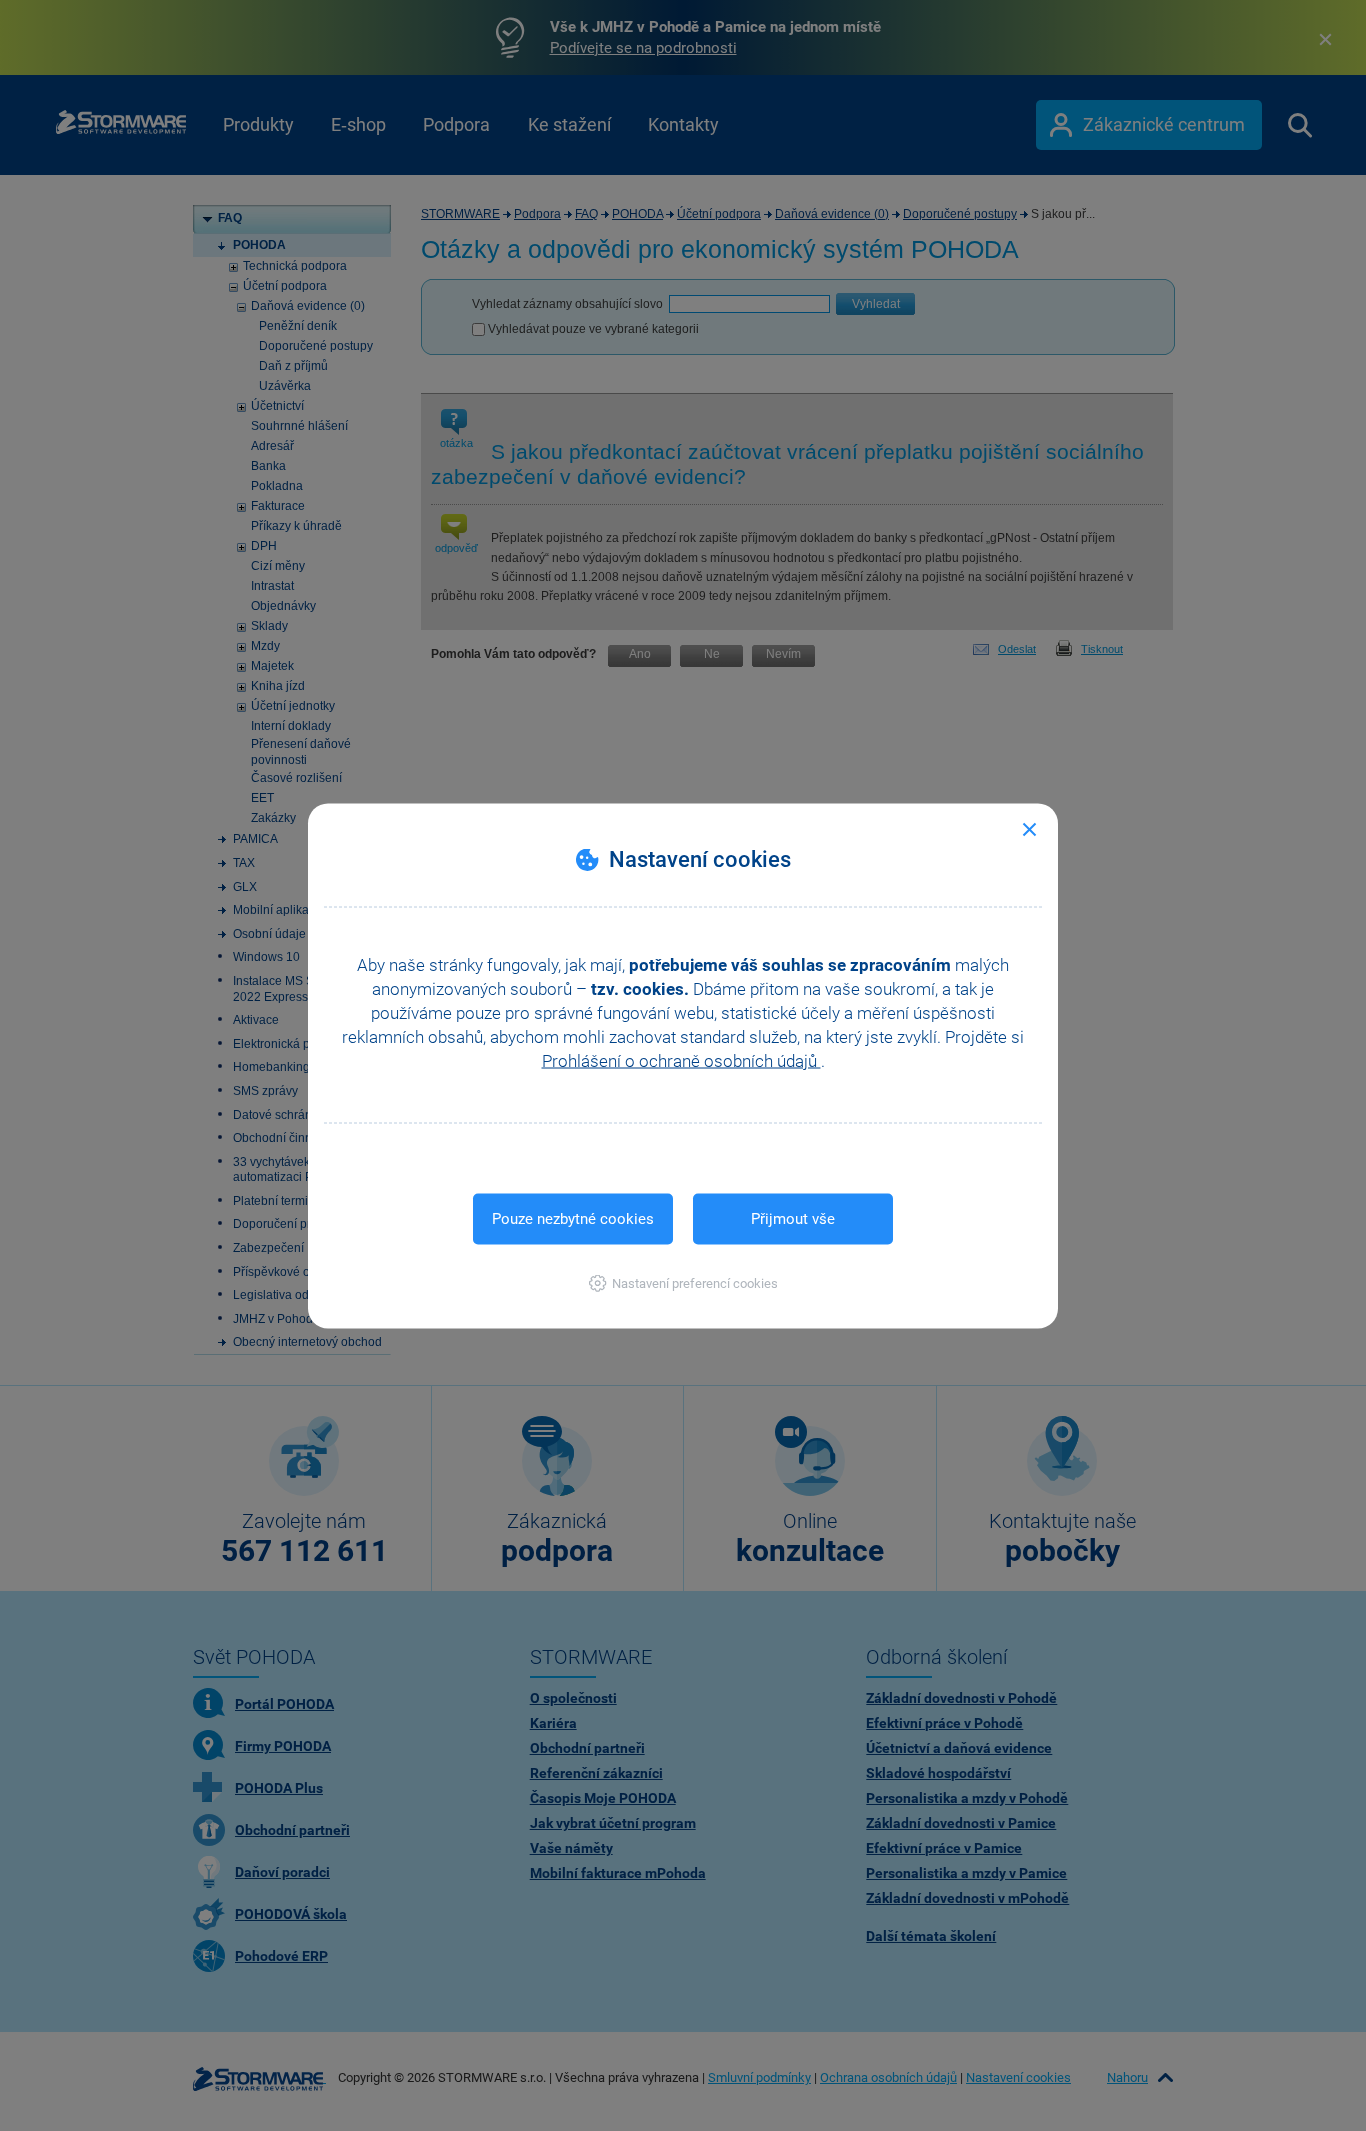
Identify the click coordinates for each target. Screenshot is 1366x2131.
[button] (683, 1282)
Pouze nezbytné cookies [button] (573, 1218)
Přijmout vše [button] (793, 1218)
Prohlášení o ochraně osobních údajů (681, 1060)
